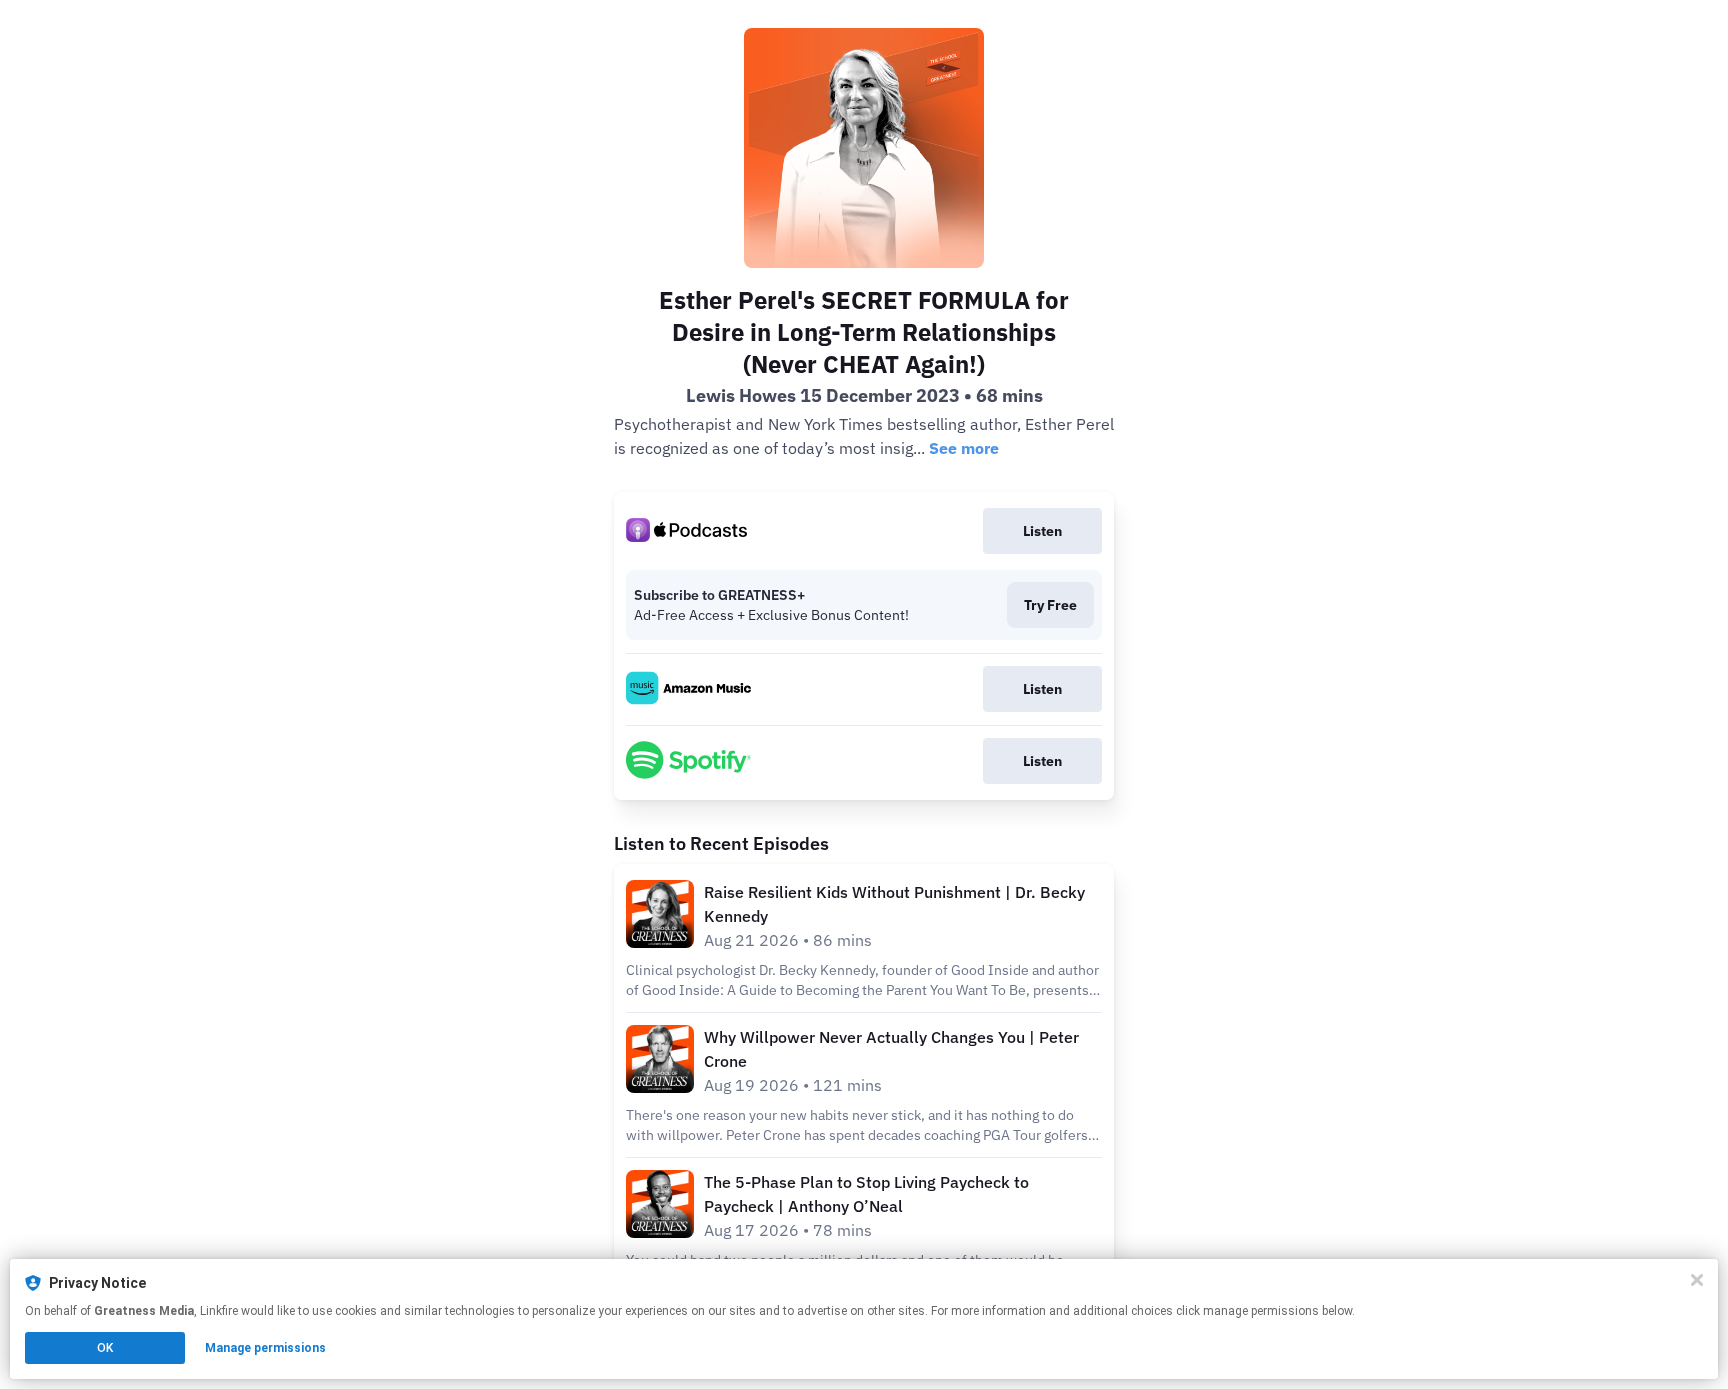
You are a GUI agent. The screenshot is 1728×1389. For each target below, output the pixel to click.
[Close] (1697, 1280)
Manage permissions (265, 1348)
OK (105, 1348)
